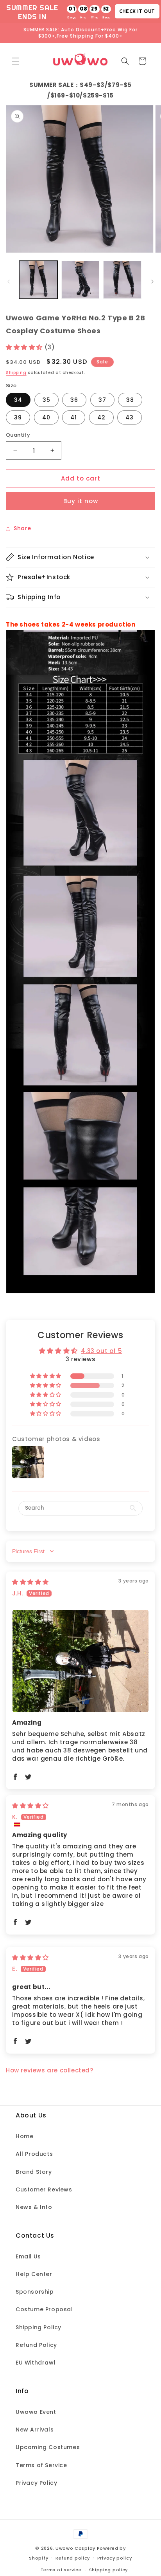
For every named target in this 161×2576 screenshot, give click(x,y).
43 (130, 417)
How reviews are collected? (50, 2070)
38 (130, 400)
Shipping (16, 373)
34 (18, 400)
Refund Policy (36, 2345)
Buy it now (81, 501)
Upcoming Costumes (48, 2447)
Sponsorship (35, 2292)
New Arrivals (35, 2430)
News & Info (34, 2207)
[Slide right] (152, 282)
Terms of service (61, 2570)
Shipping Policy (38, 2327)
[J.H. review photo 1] (80, 1661)
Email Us (28, 2256)
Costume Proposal (44, 2309)
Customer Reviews (44, 2189)
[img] (30, 1582)
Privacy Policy (36, 2483)
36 (74, 400)
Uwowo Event (36, 2412)
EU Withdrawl (36, 2363)
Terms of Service (41, 2465)
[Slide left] (9, 282)
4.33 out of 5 (101, 1351)
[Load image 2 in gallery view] (80, 280)
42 (101, 417)
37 (102, 400)
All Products (34, 2154)
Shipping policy (109, 2570)
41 (74, 417)
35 (47, 400)
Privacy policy (115, 2558)
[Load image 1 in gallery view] (38, 280)
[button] (16, 61)
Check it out (137, 11)
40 (46, 417)
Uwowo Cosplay (75, 2548)
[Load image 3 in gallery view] (122, 280)
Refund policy (73, 2558)
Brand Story (34, 2172)
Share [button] (22, 528)
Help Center (34, 2274)
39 (18, 417)
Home (24, 2136)
